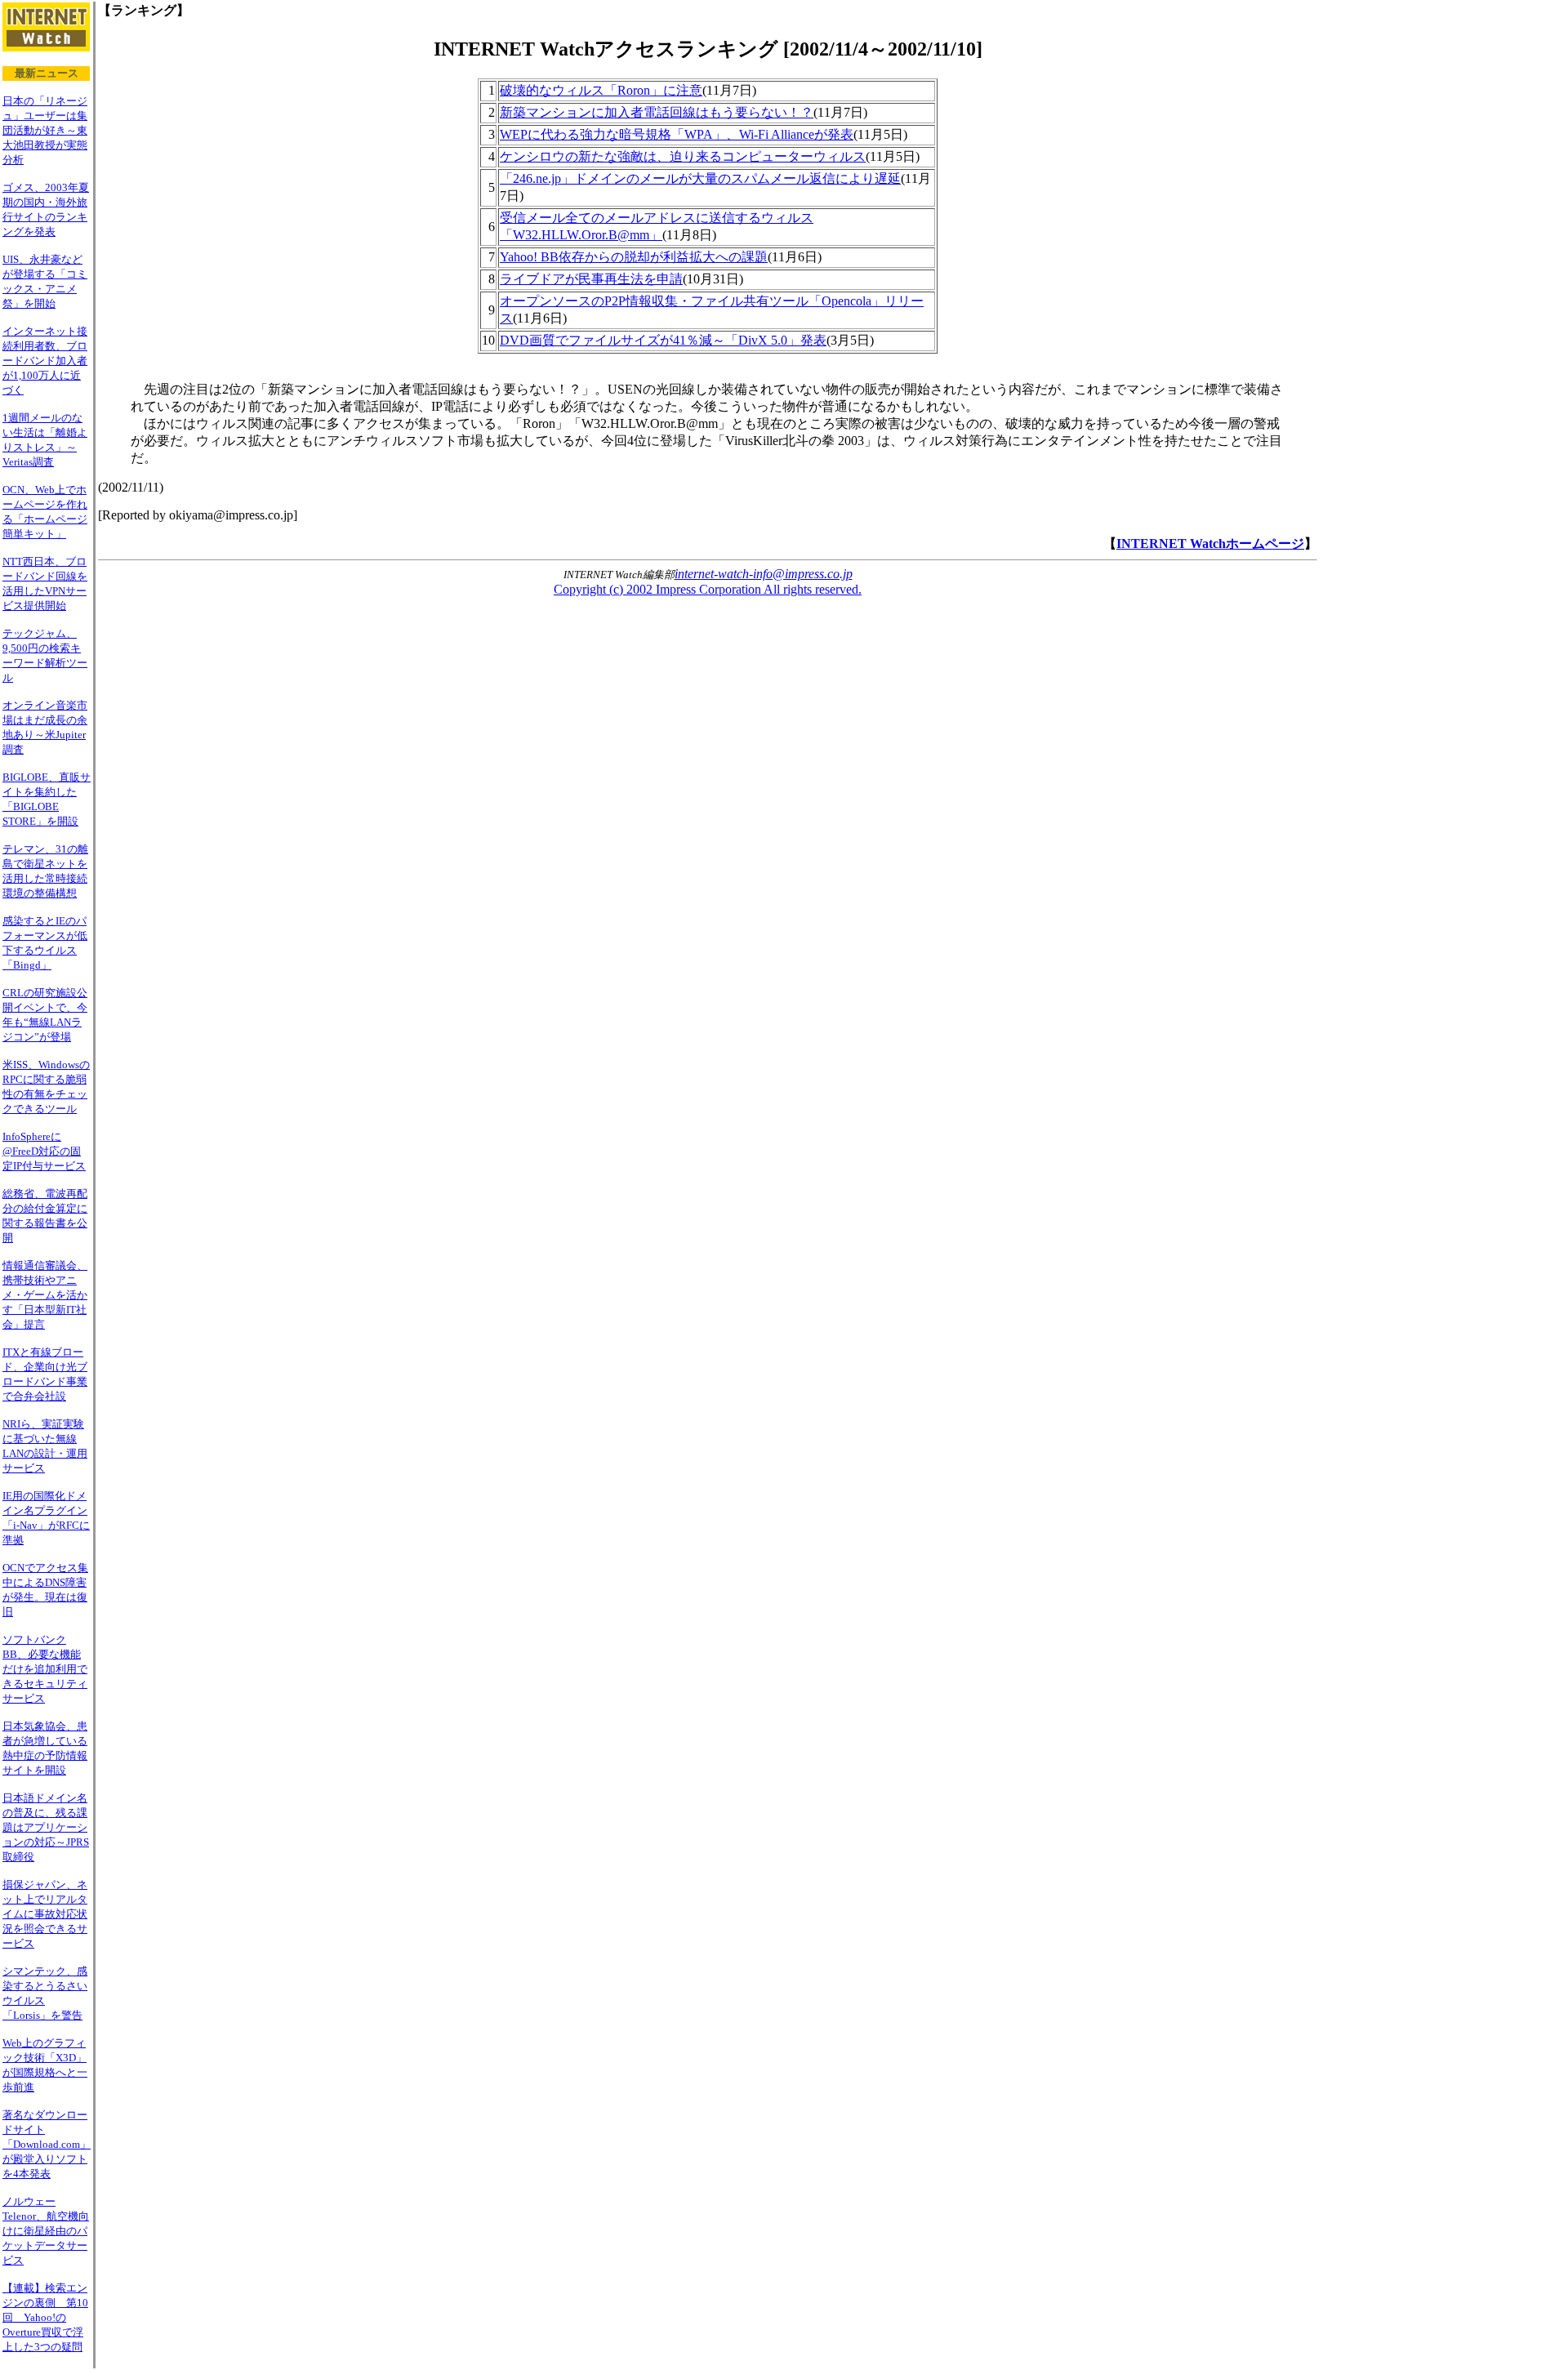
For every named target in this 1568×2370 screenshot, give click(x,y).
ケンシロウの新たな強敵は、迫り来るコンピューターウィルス (683, 156)
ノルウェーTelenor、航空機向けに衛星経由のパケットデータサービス (46, 2231)
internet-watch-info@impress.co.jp (764, 574)
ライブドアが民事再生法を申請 (591, 279)
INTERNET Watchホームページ (1210, 543)
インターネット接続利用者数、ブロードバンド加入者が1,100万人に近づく (45, 361)
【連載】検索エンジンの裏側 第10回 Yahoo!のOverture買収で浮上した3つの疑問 (45, 2317)
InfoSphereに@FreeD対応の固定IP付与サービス (44, 1151)
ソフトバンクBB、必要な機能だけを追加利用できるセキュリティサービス (45, 1669)
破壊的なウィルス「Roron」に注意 (601, 90)
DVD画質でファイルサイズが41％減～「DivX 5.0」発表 (663, 340)
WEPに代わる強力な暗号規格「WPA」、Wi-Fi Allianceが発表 (677, 134)
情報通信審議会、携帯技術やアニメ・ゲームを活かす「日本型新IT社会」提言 (45, 1295)
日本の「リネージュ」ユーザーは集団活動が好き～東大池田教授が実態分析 (45, 130)
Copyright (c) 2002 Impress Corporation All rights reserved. (708, 589)
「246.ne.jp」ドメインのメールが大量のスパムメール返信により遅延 (700, 178)
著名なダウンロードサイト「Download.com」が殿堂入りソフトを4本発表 (47, 2144)
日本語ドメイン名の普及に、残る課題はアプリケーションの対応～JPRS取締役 (46, 1827)
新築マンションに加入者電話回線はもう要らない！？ (657, 112)
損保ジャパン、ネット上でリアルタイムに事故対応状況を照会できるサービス (45, 1914)
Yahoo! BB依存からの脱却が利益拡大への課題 (634, 257)
